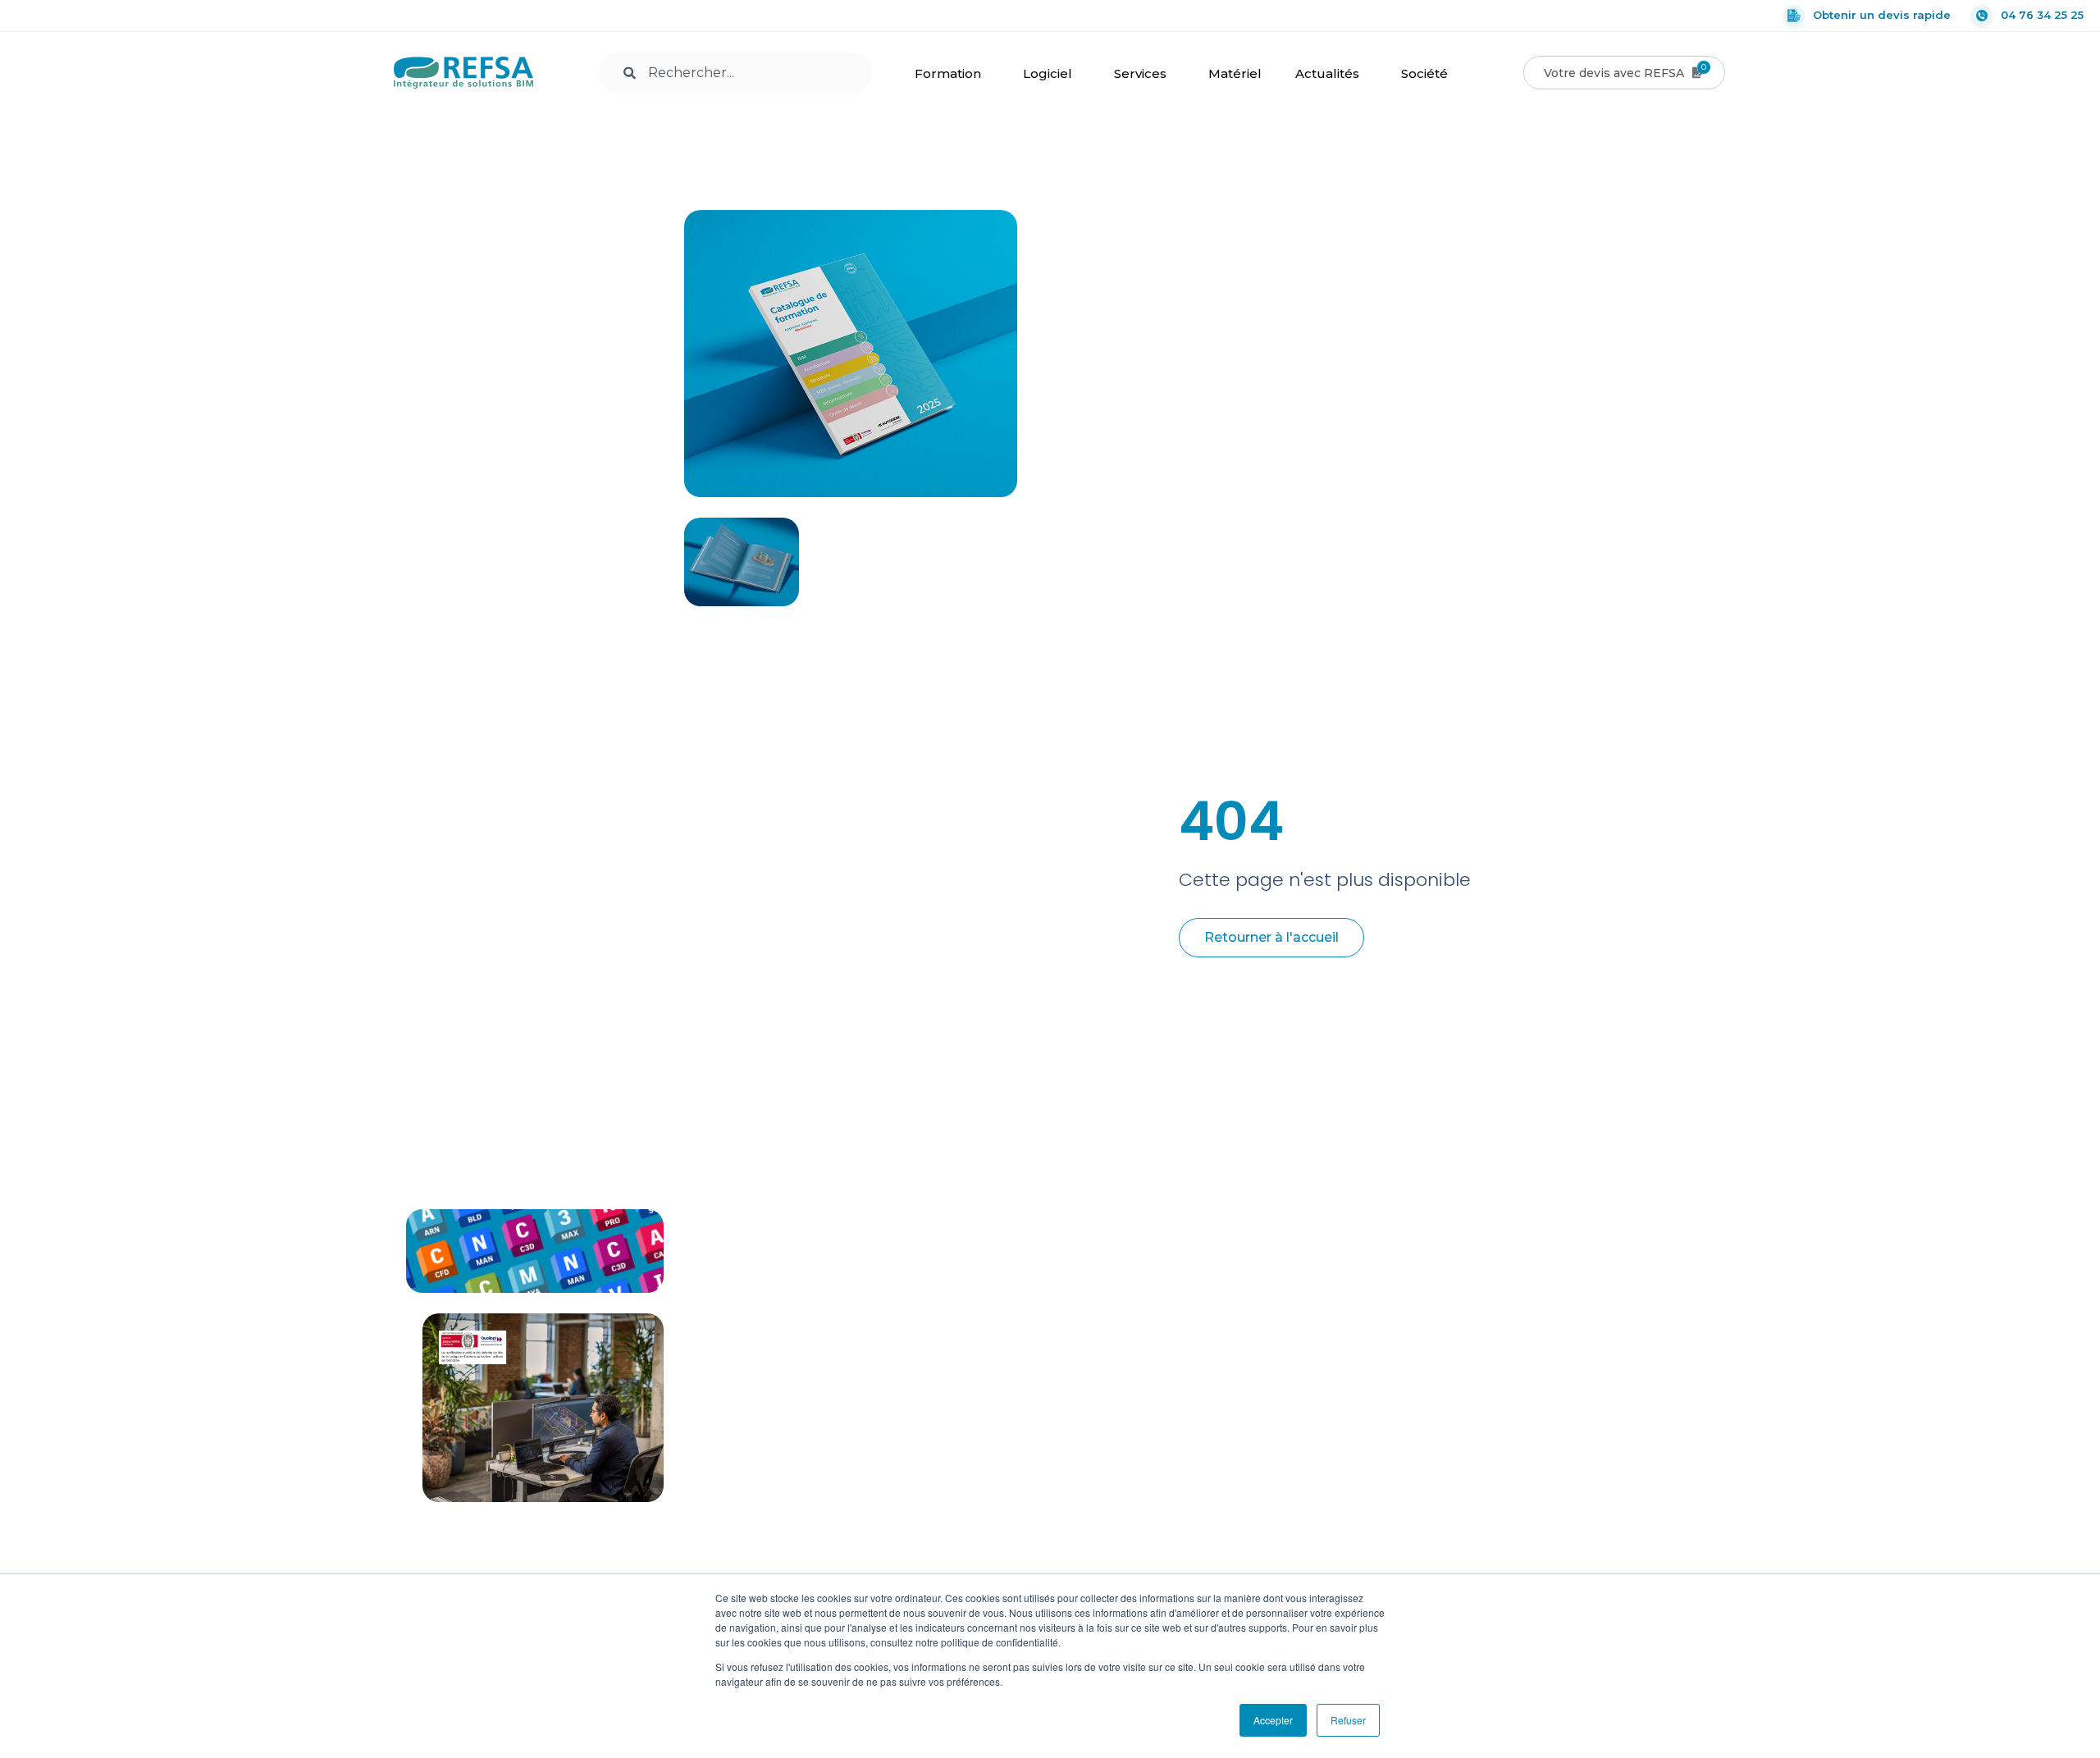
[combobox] (735, 73)
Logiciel (1048, 73)
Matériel (1235, 73)
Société (1424, 73)
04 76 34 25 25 (2042, 15)
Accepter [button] (1273, 1720)
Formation (948, 73)
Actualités (1327, 73)
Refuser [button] (1348, 1720)
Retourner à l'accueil (1271, 937)
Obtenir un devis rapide (1882, 15)
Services (1140, 73)
